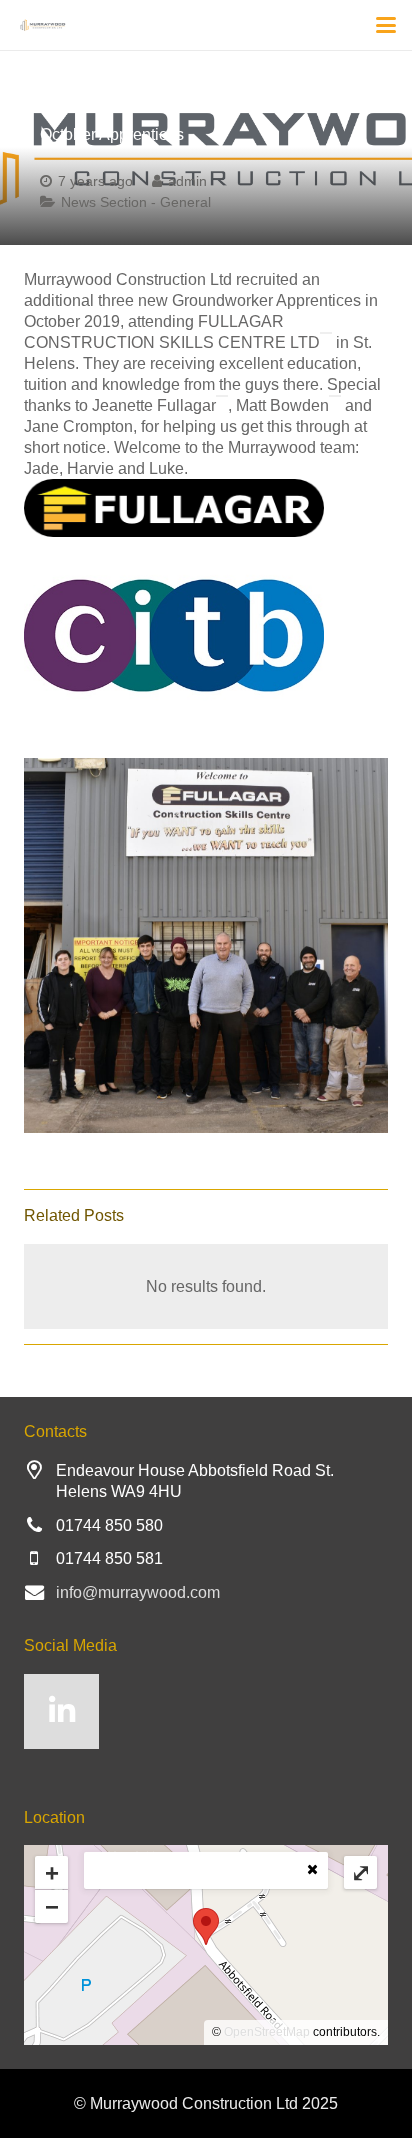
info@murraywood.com (138, 1592)
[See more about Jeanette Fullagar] (222, 396)
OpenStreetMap (267, 2032)
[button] (386, 25)
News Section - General (136, 202)
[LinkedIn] (61, 1711)
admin (187, 181)
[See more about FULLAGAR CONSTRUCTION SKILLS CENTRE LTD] (326, 333)
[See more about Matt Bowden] (335, 396)
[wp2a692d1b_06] (206, 508)
